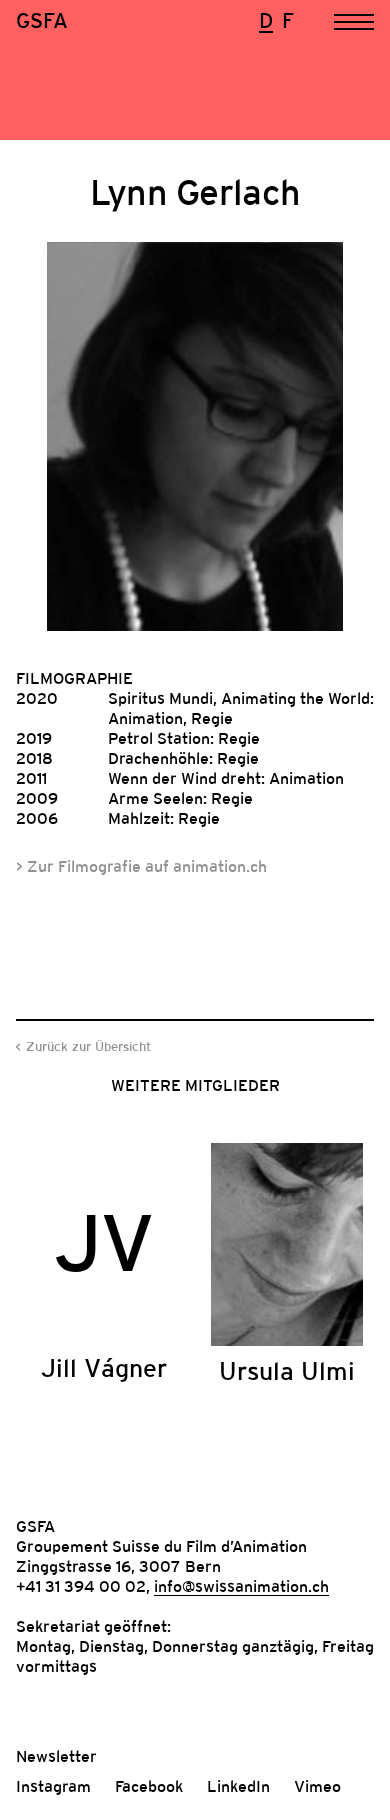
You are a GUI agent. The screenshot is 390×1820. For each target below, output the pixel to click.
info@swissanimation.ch (241, 1586)
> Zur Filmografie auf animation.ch (141, 866)
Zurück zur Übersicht (88, 1046)
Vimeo (317, 1786)
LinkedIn (238, 1786)
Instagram (53, 1786)
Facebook (149, 1786)
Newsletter (56, 1756)
